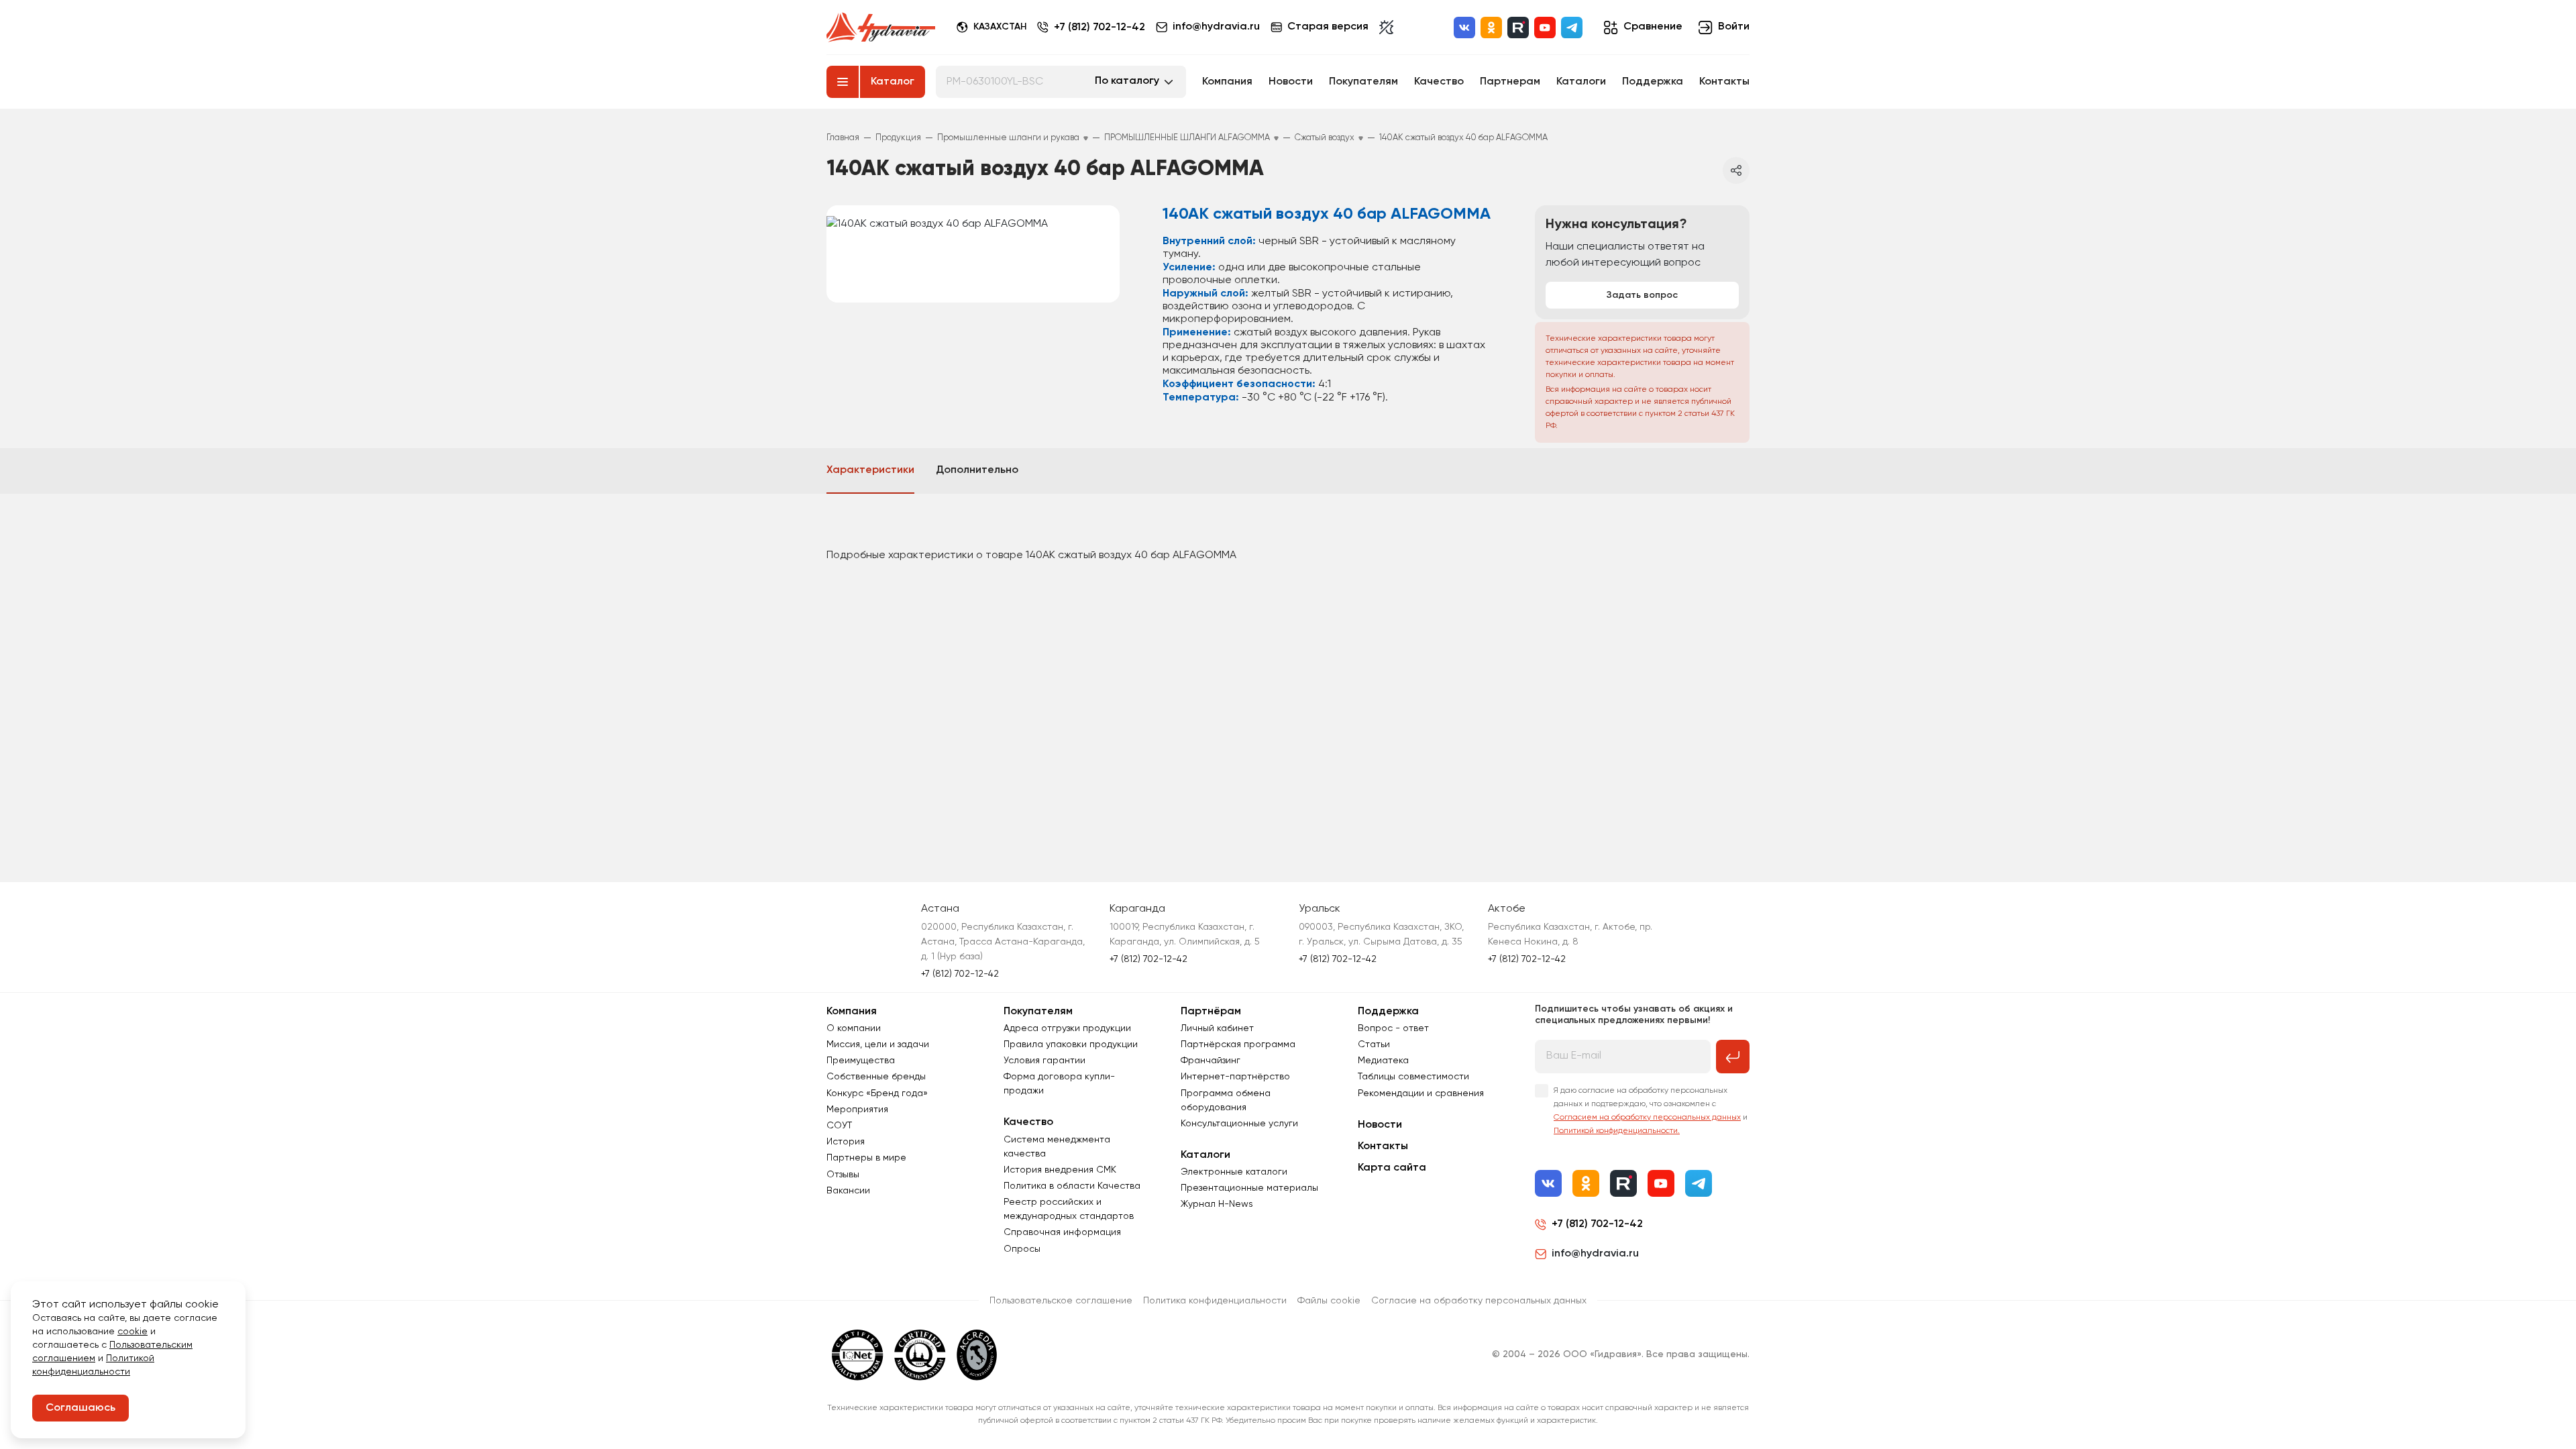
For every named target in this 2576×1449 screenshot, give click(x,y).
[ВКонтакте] (1464, 28)
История (846, 1142)
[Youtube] (1545, 28)
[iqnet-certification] (858, 1355)
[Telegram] (1572, 28)
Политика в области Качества (1072, 1186)
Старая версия (1328, 27)
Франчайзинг (1211, 1061)
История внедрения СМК (1060, 1170)
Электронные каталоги (1234, 1172)
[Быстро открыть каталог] (843, 82)
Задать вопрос (1642, 295)
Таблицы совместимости (1413, 1077)
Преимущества (861, 1061)
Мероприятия (857, 1110)
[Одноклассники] (1491, 28)
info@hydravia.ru (1595, 1254)
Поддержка (1653, 82)
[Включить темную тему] (1386, 28)
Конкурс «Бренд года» (877, 1093)
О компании (854, 1028)
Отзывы (843, 1175)
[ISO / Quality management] (920, 1355)
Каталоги (1581, 82)
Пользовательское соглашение (1061, 1301)
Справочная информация (1062, 1232)
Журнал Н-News (1217, 1204)
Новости (1291, 82)
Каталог (893, 82)
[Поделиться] (1736, 170)
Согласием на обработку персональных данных (1647, 1118)
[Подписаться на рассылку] (1733, 1057)
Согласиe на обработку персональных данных (1479, 1301)
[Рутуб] (1518, 28)
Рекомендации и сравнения (1421, 1093)
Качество (1439, 82)
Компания (1227, 82)
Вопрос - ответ (1393, 1028)
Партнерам (1510, 82)
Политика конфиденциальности (1215, 1301)
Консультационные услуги (1239, 1124)
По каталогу (1127, 81)
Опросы (1022, 1249)
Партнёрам (1211, 1012)
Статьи (1374, 1044)
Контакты (1724, 82)
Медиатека (1383, 1061)
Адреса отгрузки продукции (1067, 1028)
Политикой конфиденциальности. (1617, 1131)
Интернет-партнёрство (1235, 1077)
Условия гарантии (1044, 1061)
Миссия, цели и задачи (878, 1044)
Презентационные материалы (1249, 1188)
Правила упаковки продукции (1071, 1044)
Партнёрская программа (1238, 1044)
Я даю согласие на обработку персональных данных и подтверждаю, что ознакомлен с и (1651, 1111)
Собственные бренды (876, 1077)
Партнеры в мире (866, 1158)
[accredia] (977, 1355)
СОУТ (839, 1126)
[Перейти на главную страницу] (881, 28)
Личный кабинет (1217, 1028)
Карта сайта (1392, 1168)
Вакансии (848, 1191)
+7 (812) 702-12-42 (1099, 28)
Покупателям (1363, 82)
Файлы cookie (1329, 1301)
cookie (132, 1332)
